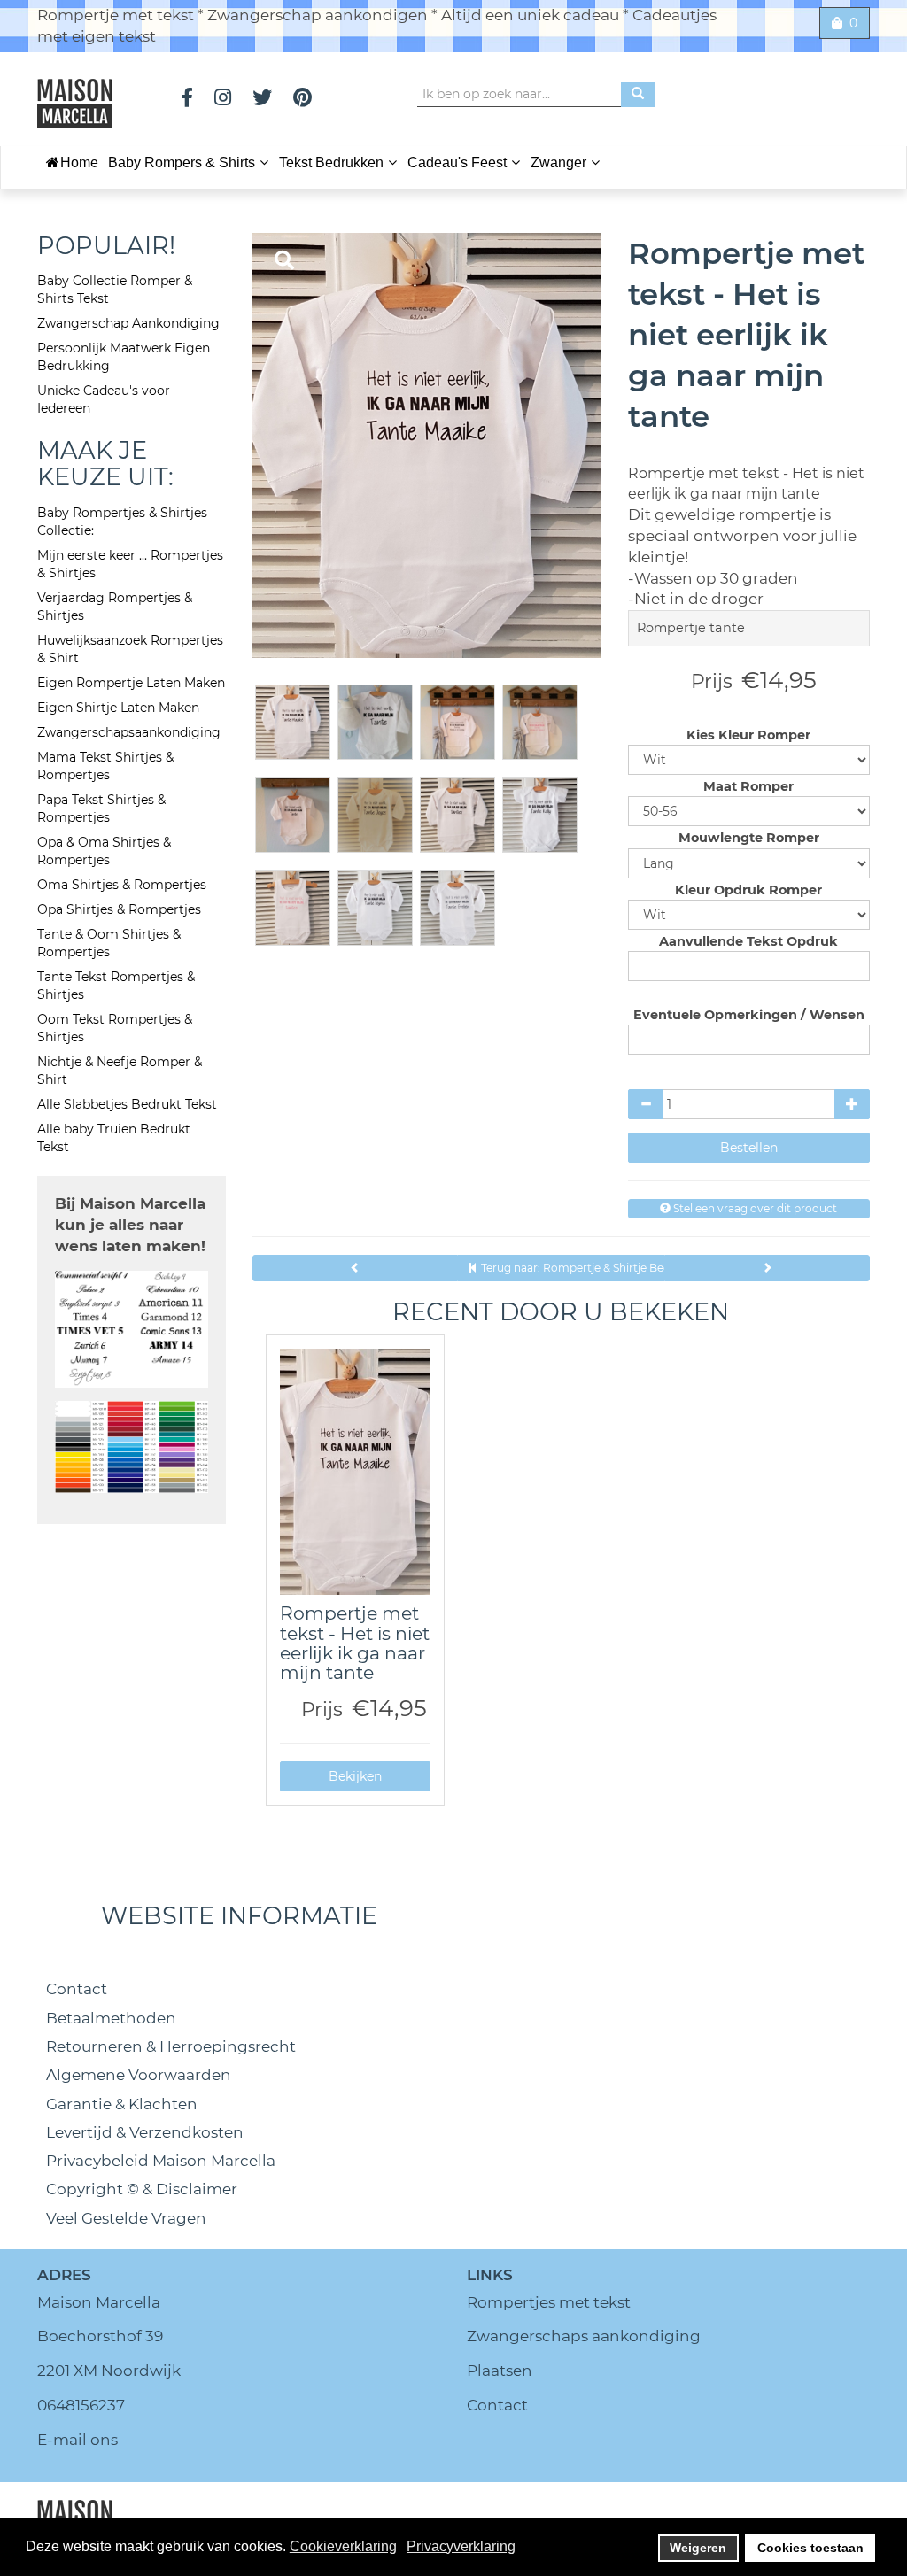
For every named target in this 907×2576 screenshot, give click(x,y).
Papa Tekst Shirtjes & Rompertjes (101, 808)
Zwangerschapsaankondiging (129, 732)
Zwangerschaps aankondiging (584, 2336)
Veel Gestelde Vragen (126, 2218)
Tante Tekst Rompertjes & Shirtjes (116, 986)
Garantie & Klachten (122, 2104)
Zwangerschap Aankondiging (128, 323)
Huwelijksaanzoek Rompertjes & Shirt (130, 649)
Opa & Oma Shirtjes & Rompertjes (104, 851)
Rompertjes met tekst (549, 2302)
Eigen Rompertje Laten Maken (131, 683)
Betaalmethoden (111, 2018)
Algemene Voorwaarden (139, 2075)
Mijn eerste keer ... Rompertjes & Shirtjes (130, 564)
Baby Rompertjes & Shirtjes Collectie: (122, 522)
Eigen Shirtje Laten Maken (118, 708)
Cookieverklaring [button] (343, 2546)
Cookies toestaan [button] (810, 2548)
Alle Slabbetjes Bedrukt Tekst (127, 1104)
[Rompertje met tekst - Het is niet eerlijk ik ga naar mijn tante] (356, 1472)
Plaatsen (500, 2371)
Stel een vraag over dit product (754, 1208)
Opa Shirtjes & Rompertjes (119, 909)
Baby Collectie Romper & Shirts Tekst (115, 290)
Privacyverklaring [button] (461, 2546)
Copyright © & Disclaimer (142, 2189)
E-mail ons (78, 2440)
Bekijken (355, 1776)
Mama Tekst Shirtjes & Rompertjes (105, 766)
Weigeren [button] (698, 2548)
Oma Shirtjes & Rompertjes (122, 885)
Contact (77, 1989)
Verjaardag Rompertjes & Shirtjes (115, 607)
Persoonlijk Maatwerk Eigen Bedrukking (124, 357)
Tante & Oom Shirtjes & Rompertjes (109, 943)
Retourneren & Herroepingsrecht (171, 2046)
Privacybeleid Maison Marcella (161, 2161)
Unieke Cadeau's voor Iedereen (104, 399)
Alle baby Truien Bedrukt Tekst (114, 1138)
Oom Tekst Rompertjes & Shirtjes (115, 1028)
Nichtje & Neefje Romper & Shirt (120, 1071)
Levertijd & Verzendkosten (145, 2132)
